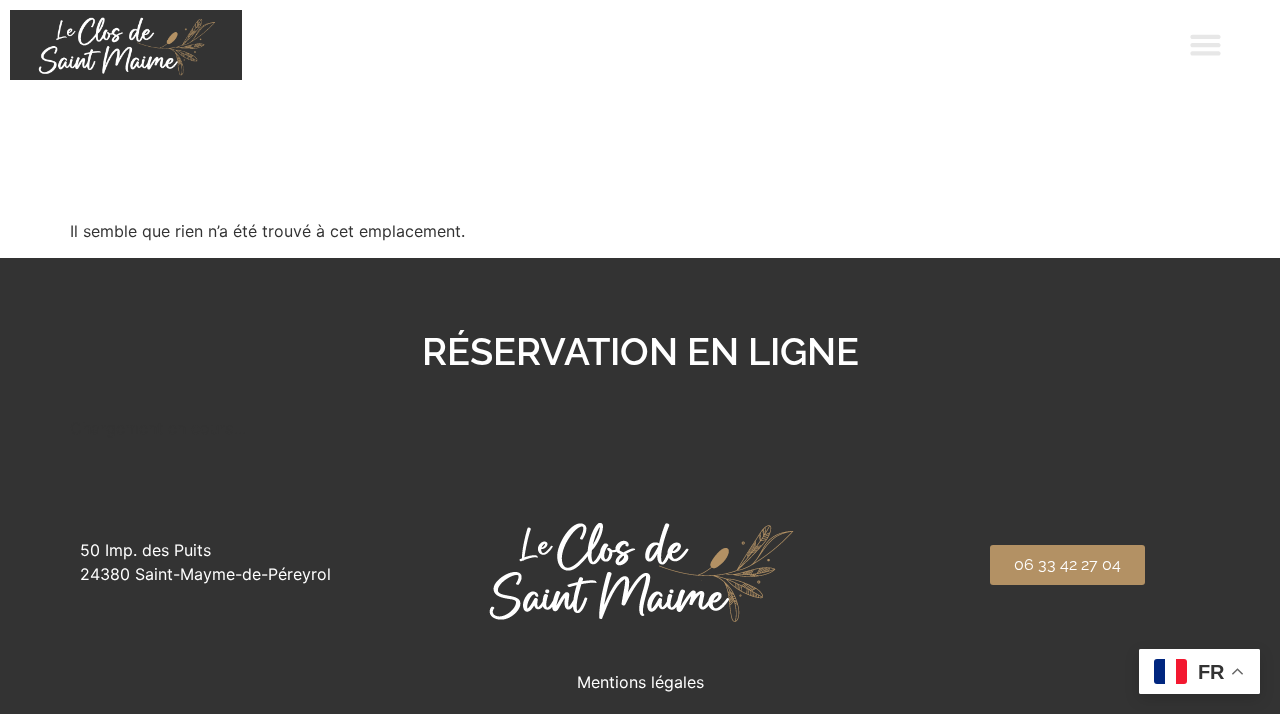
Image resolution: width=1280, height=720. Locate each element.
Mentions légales (640, 682)
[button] (1206, 45)
